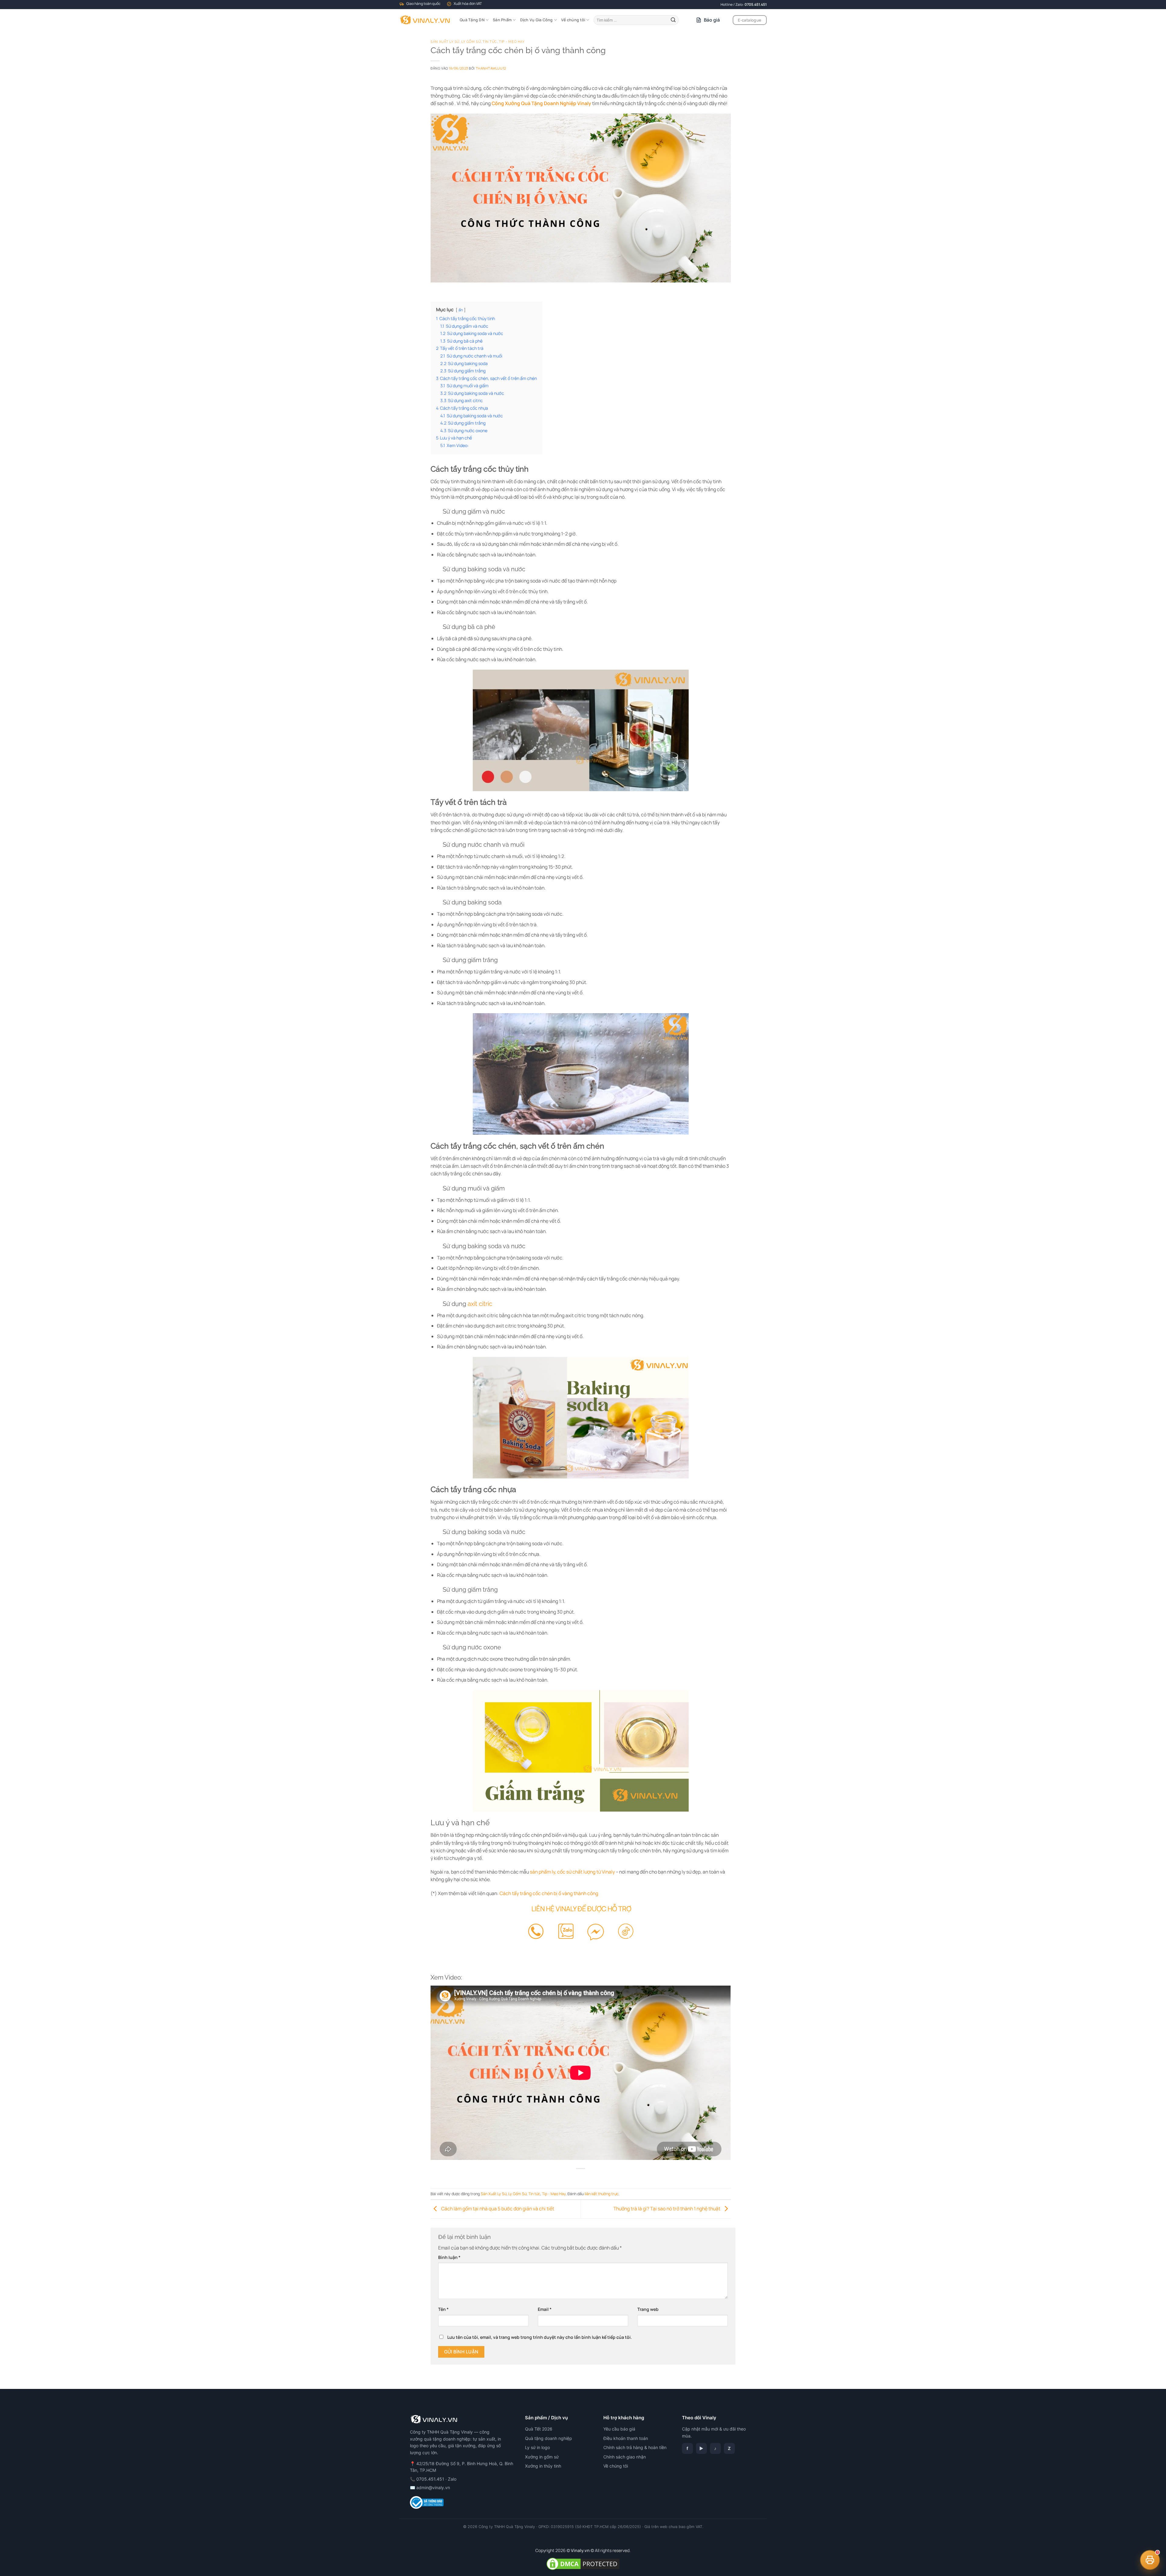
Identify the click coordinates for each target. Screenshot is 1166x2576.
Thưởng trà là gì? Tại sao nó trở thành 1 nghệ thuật (667, 2209)
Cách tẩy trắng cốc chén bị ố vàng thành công (549, 1893)
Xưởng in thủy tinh (543, 2466)
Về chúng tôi (573, 20)
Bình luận (449, 2257)
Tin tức (490, 42)
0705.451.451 (756, 4)
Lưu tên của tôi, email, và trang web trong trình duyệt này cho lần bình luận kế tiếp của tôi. (540, 2337)
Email (545, 2309)
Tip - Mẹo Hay (512, 42)
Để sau (1142, 2535)
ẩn (461, 310)
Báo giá (712, 20)
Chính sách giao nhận (625, 2457)
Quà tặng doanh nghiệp (549, 2438)
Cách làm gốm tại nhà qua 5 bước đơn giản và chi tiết (497, 2209)
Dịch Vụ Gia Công (537, 20)
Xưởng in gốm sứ (542, 2457)
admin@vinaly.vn (433, 2487)
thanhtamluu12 (491, 68)
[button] (1150, 2560)
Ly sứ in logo (537, 2447)
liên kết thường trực (602, 2194)
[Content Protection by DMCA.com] (583, 2563)
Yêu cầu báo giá (619, 2429)
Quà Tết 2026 (539, 2429)
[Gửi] (673, 20)
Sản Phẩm (502, 20)
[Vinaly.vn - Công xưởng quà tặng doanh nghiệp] (425, 20)
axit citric (480, 1304)
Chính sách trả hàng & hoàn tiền (635, 2447)
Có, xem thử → (1102, 2535)
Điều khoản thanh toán (626, 2438)
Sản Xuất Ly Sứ (445, 42)
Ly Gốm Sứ (471, 42)
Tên (443, 2309)
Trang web (648, 2309)
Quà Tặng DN (472, 20)
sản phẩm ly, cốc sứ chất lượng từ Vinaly (572, 1872)
